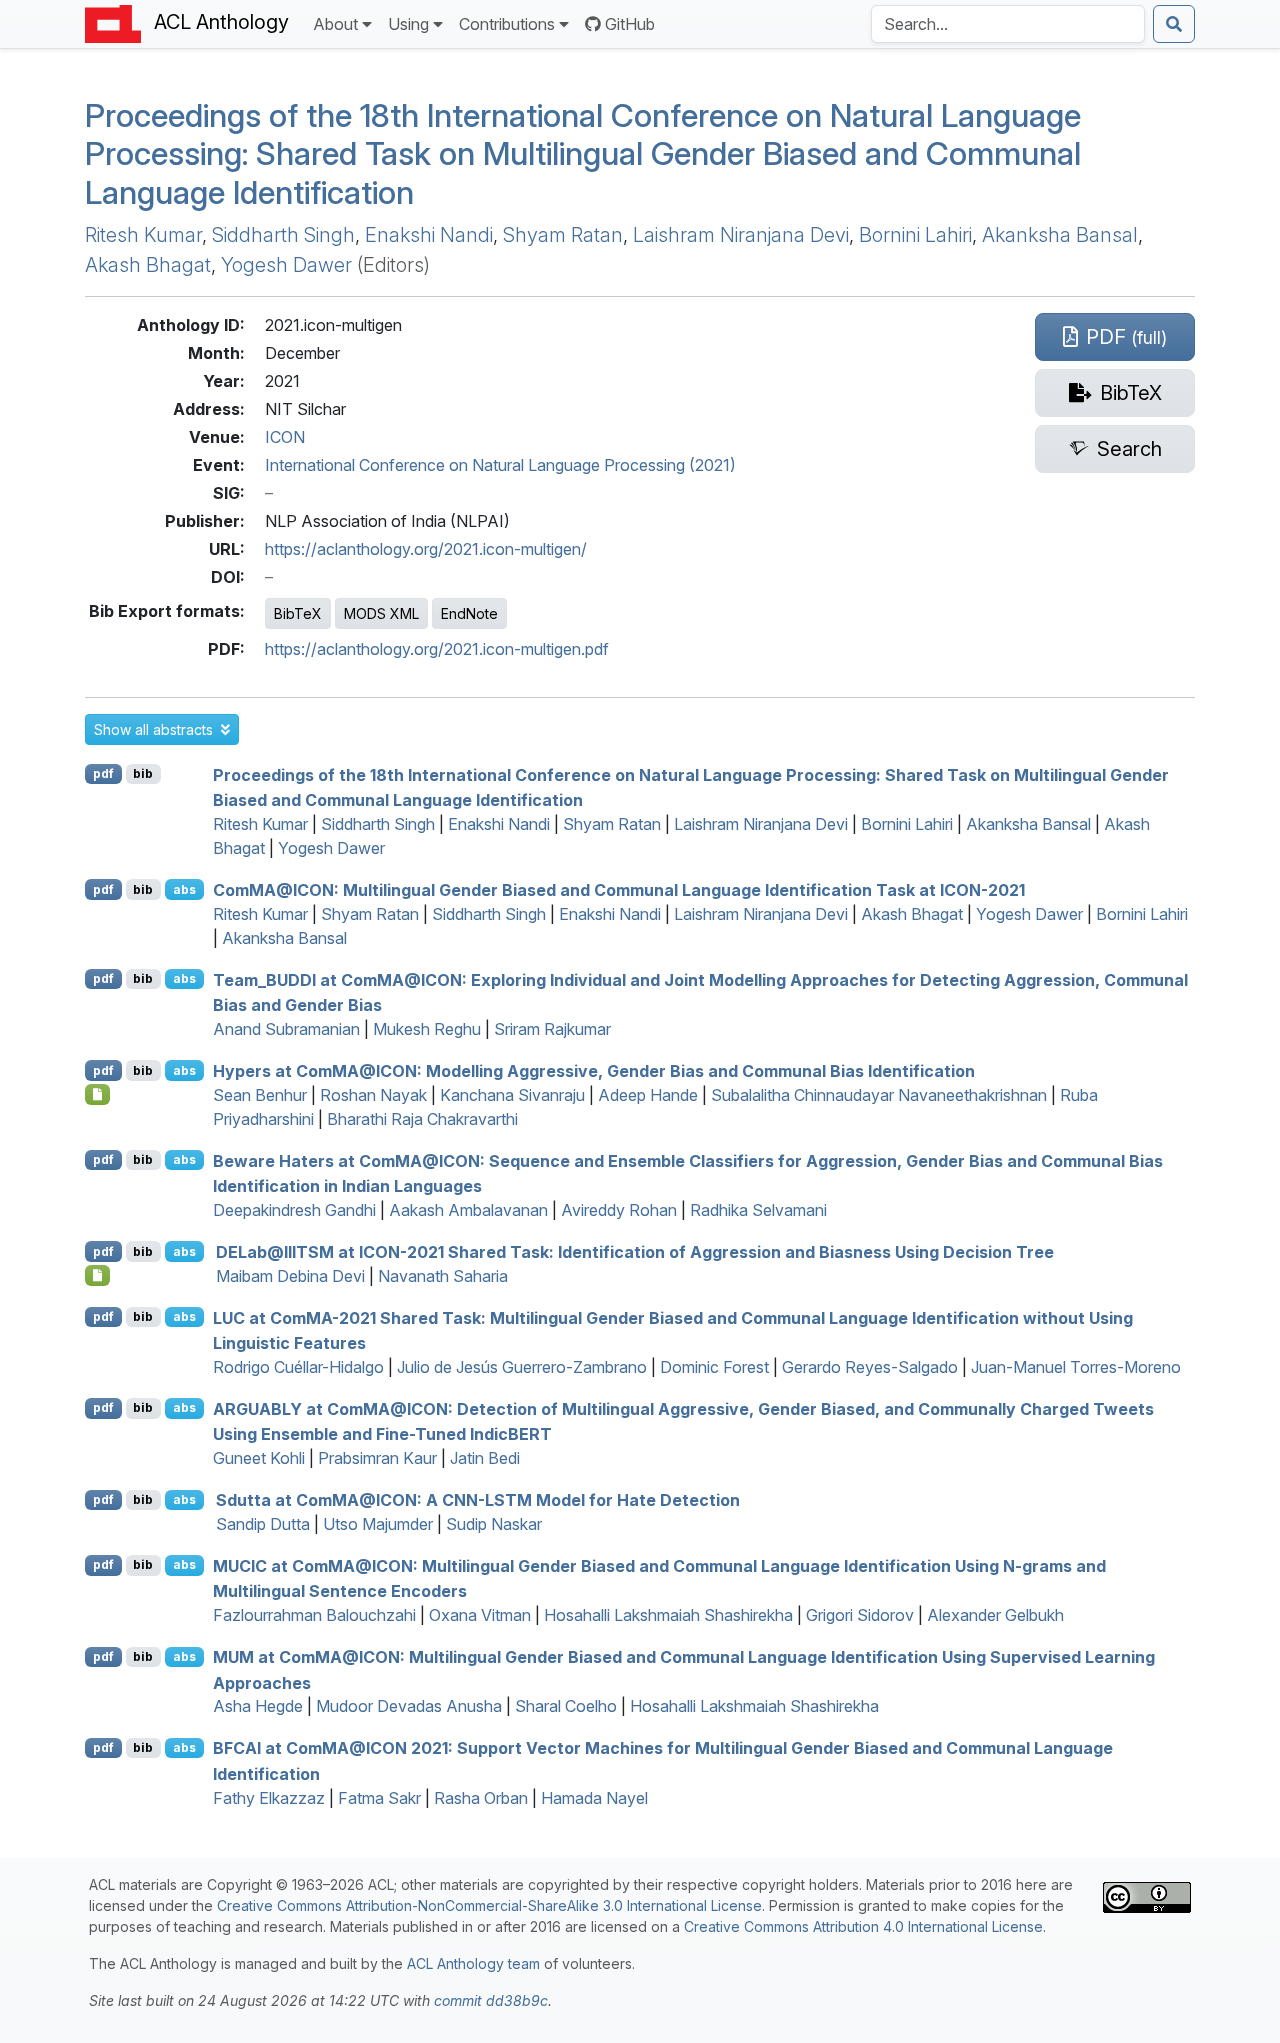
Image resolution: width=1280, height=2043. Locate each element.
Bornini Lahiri (915, 235)
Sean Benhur (260, 1095)
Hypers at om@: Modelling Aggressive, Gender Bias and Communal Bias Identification (594, 1071)
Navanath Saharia (443, 1276)
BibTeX (298, 613)
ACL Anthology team (473, 1963)
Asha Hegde (258, 1706)
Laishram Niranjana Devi (741, 235)
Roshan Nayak (373, 1095)
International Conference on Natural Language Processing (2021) (500, 465)
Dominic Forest (714, 1367)
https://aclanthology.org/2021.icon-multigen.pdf (437, 649)
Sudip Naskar (494, 1524)
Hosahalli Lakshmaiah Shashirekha (668, 1615)
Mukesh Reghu (427, 1029)
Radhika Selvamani (758, 1210)
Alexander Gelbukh (995, 1615)
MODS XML (381, 613)
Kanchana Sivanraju (512, 1095)
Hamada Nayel (594, 1798)
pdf (103, 773)
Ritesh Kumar (143, 235)
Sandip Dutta (263, 1524)
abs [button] (184, 889)
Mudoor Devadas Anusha (409, 1706)
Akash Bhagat (148, 265)
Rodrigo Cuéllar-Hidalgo (298, 1367)
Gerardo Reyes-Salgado (870, 1367)
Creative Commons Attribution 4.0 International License (863, 1926)
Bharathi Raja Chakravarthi (422, 1119)
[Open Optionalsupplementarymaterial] (97, 1094)
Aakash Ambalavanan (468, 1210)
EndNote (469, 613)
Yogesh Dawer (286, 265)
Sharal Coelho (566, 1706)
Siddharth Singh (283, 235)
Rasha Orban (481, 1798)
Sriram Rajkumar (552, 1029)
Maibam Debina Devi (290, 1276)
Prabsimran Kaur (377, 1458)
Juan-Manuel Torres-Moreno (1076, 1367)
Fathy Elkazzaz (269, 1798)
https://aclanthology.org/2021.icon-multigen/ (426, 549)
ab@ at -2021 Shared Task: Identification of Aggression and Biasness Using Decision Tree (635, 1252)
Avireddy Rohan (619, 1210)
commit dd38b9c (491, 2000)
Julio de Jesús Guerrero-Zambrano (522, 1367)
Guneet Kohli (259, 1458)
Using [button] (408, 24)
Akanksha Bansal (1060, 235)
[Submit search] (1174, 24)
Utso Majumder (378, 1524)
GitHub (630, 24)
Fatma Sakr (379, 1798)
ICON (285, 437)
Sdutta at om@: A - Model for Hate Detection (478, 1500)
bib (143, 773)
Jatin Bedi (485, 1458)
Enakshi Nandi (429, 235)
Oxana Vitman (480, 1615)
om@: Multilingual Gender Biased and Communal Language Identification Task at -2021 (619, 890)
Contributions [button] (507, 24)
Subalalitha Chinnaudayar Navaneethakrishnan (879, 1095)
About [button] (335, 24)
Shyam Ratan (563, 235)
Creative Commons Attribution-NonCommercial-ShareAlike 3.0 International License (489, 1905)
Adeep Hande (648, 1095)
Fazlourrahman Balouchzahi (314, 1615)
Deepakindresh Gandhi (294, 1210)
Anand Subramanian (286, 1029)
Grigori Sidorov (860, 1615)
